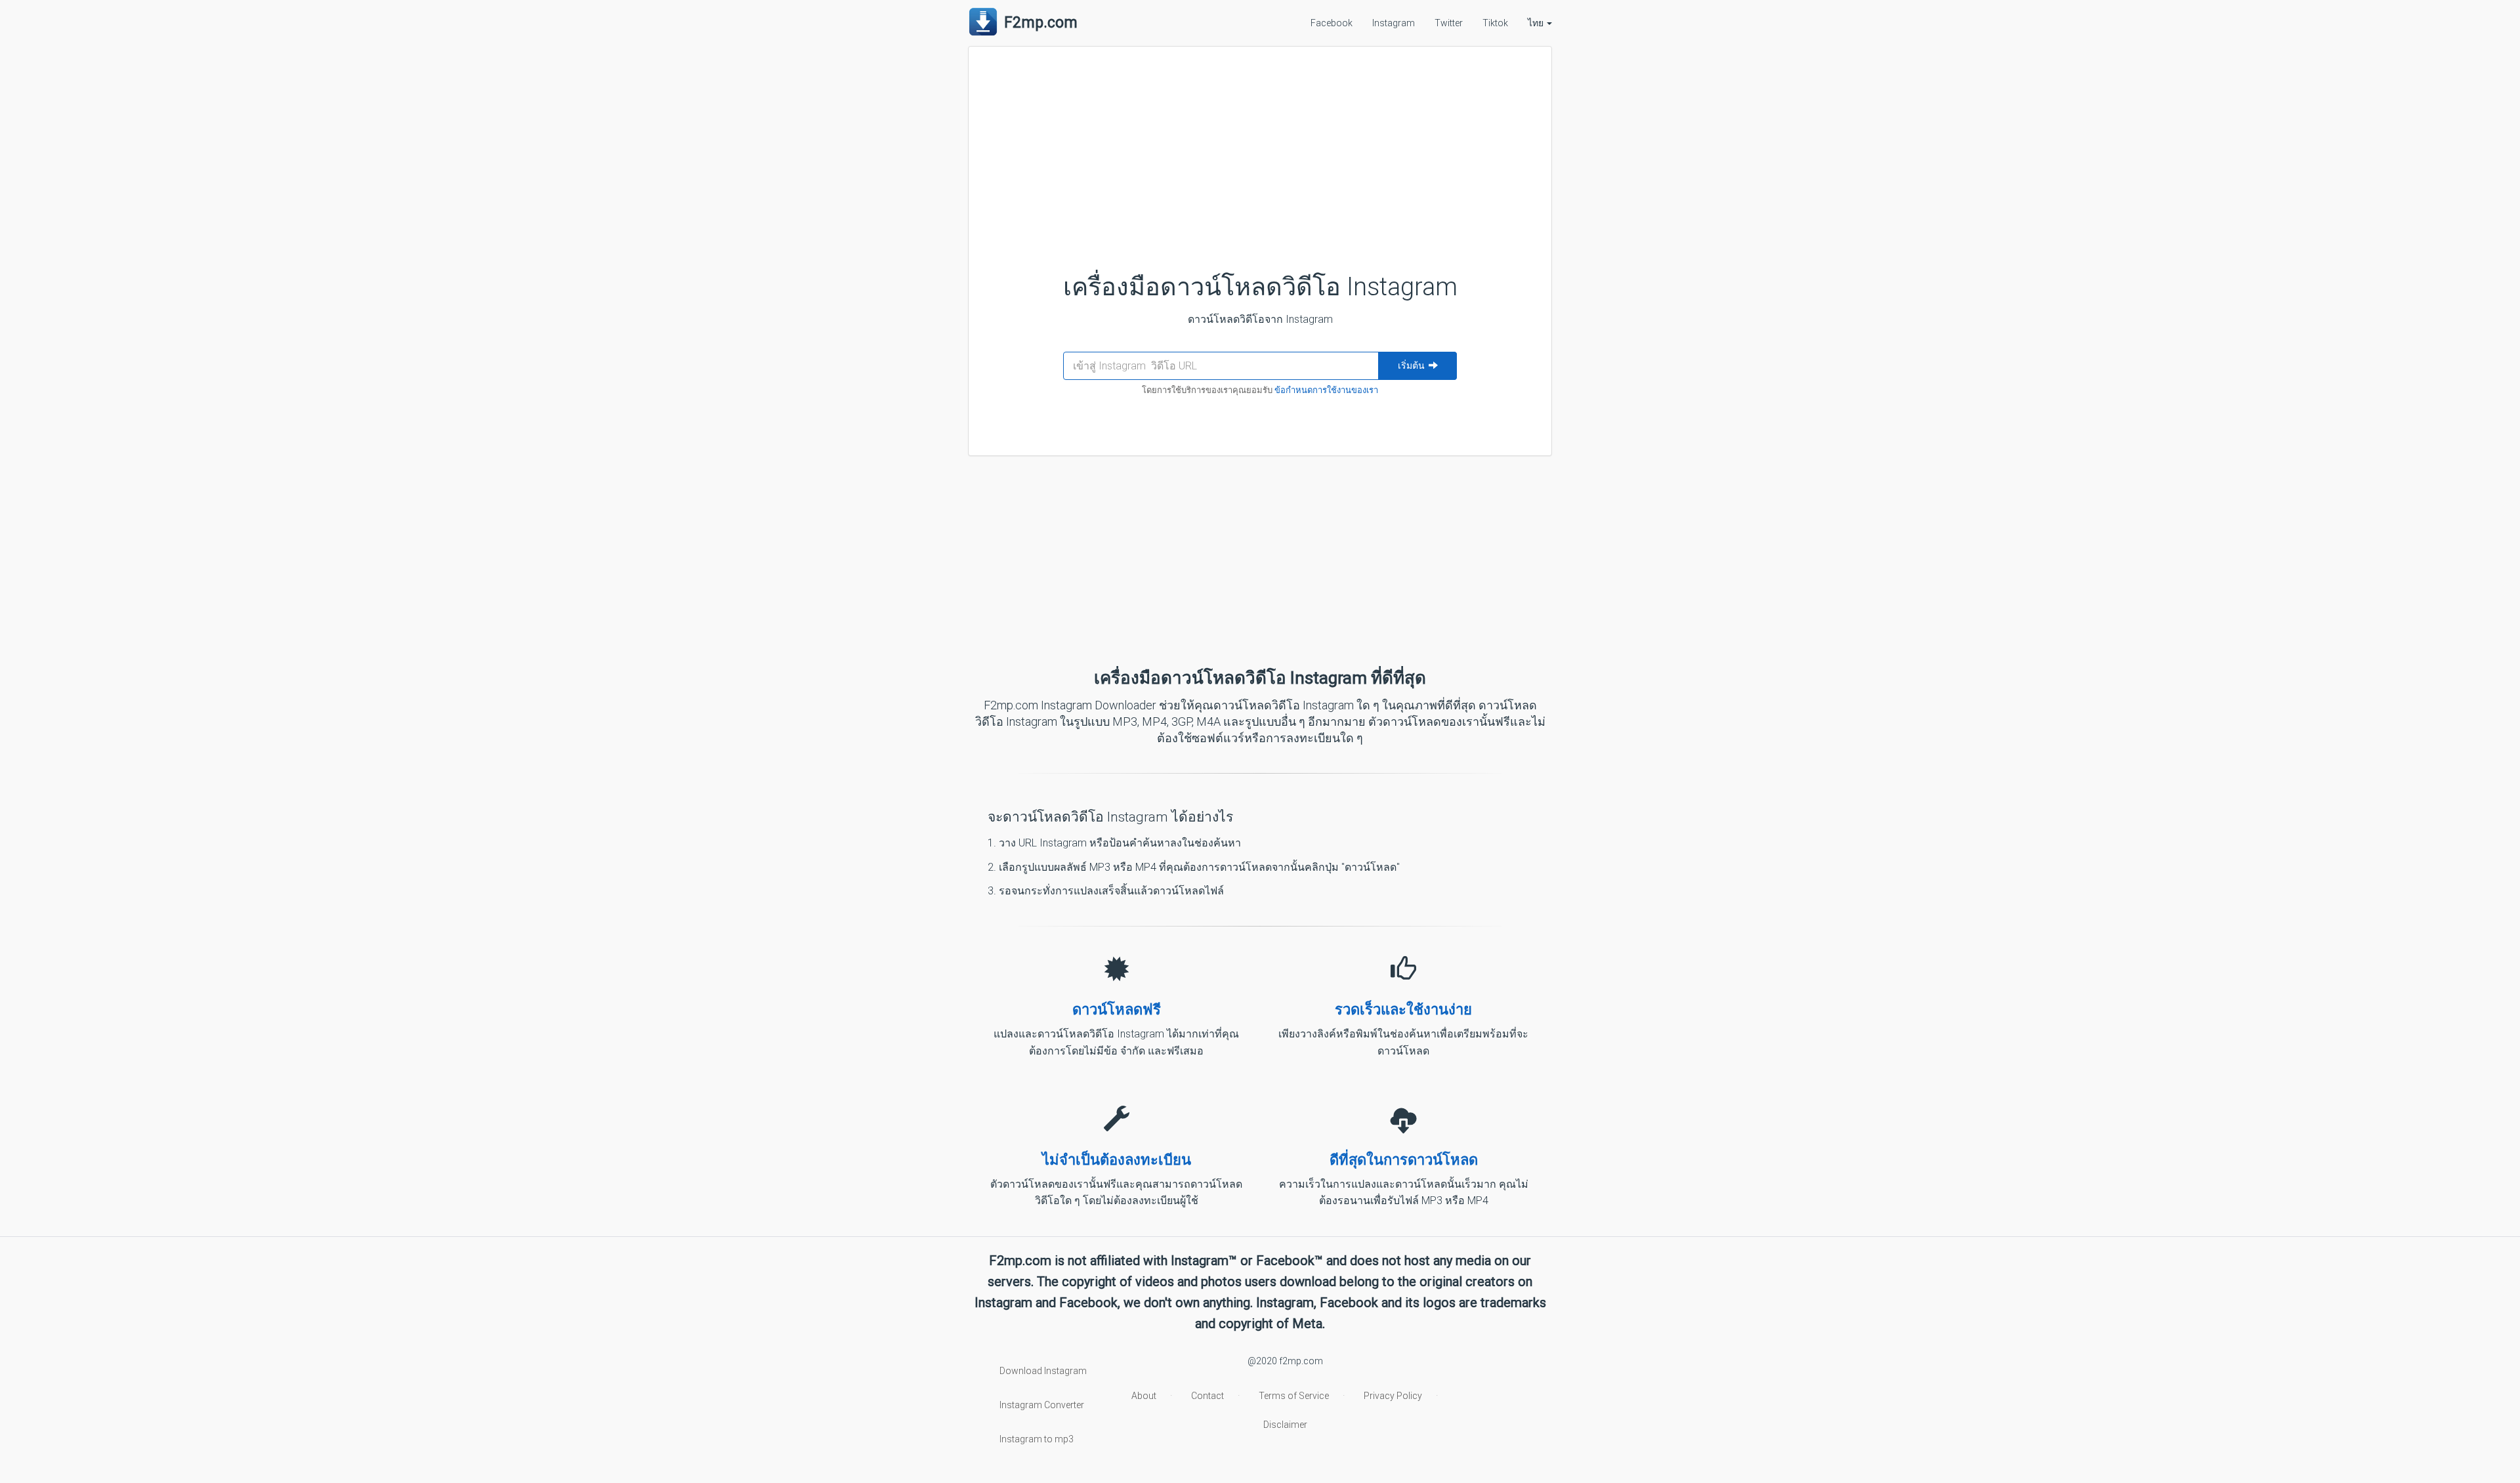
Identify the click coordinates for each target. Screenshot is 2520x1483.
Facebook (1332, 23)
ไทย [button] (1537, 23)
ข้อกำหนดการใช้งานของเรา (1326, 390)
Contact (1207, 1396)
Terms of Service (1294, 1396)
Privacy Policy (1393, 1396)
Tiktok (1495, 23)
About (1144, 1396)
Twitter (1449, 23)
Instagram (1394, 23)
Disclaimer (1285, 1425)
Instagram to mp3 (1037, 1439)
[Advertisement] (1260, 148)
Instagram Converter (1042, 1405)
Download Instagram (1043, 1371)
